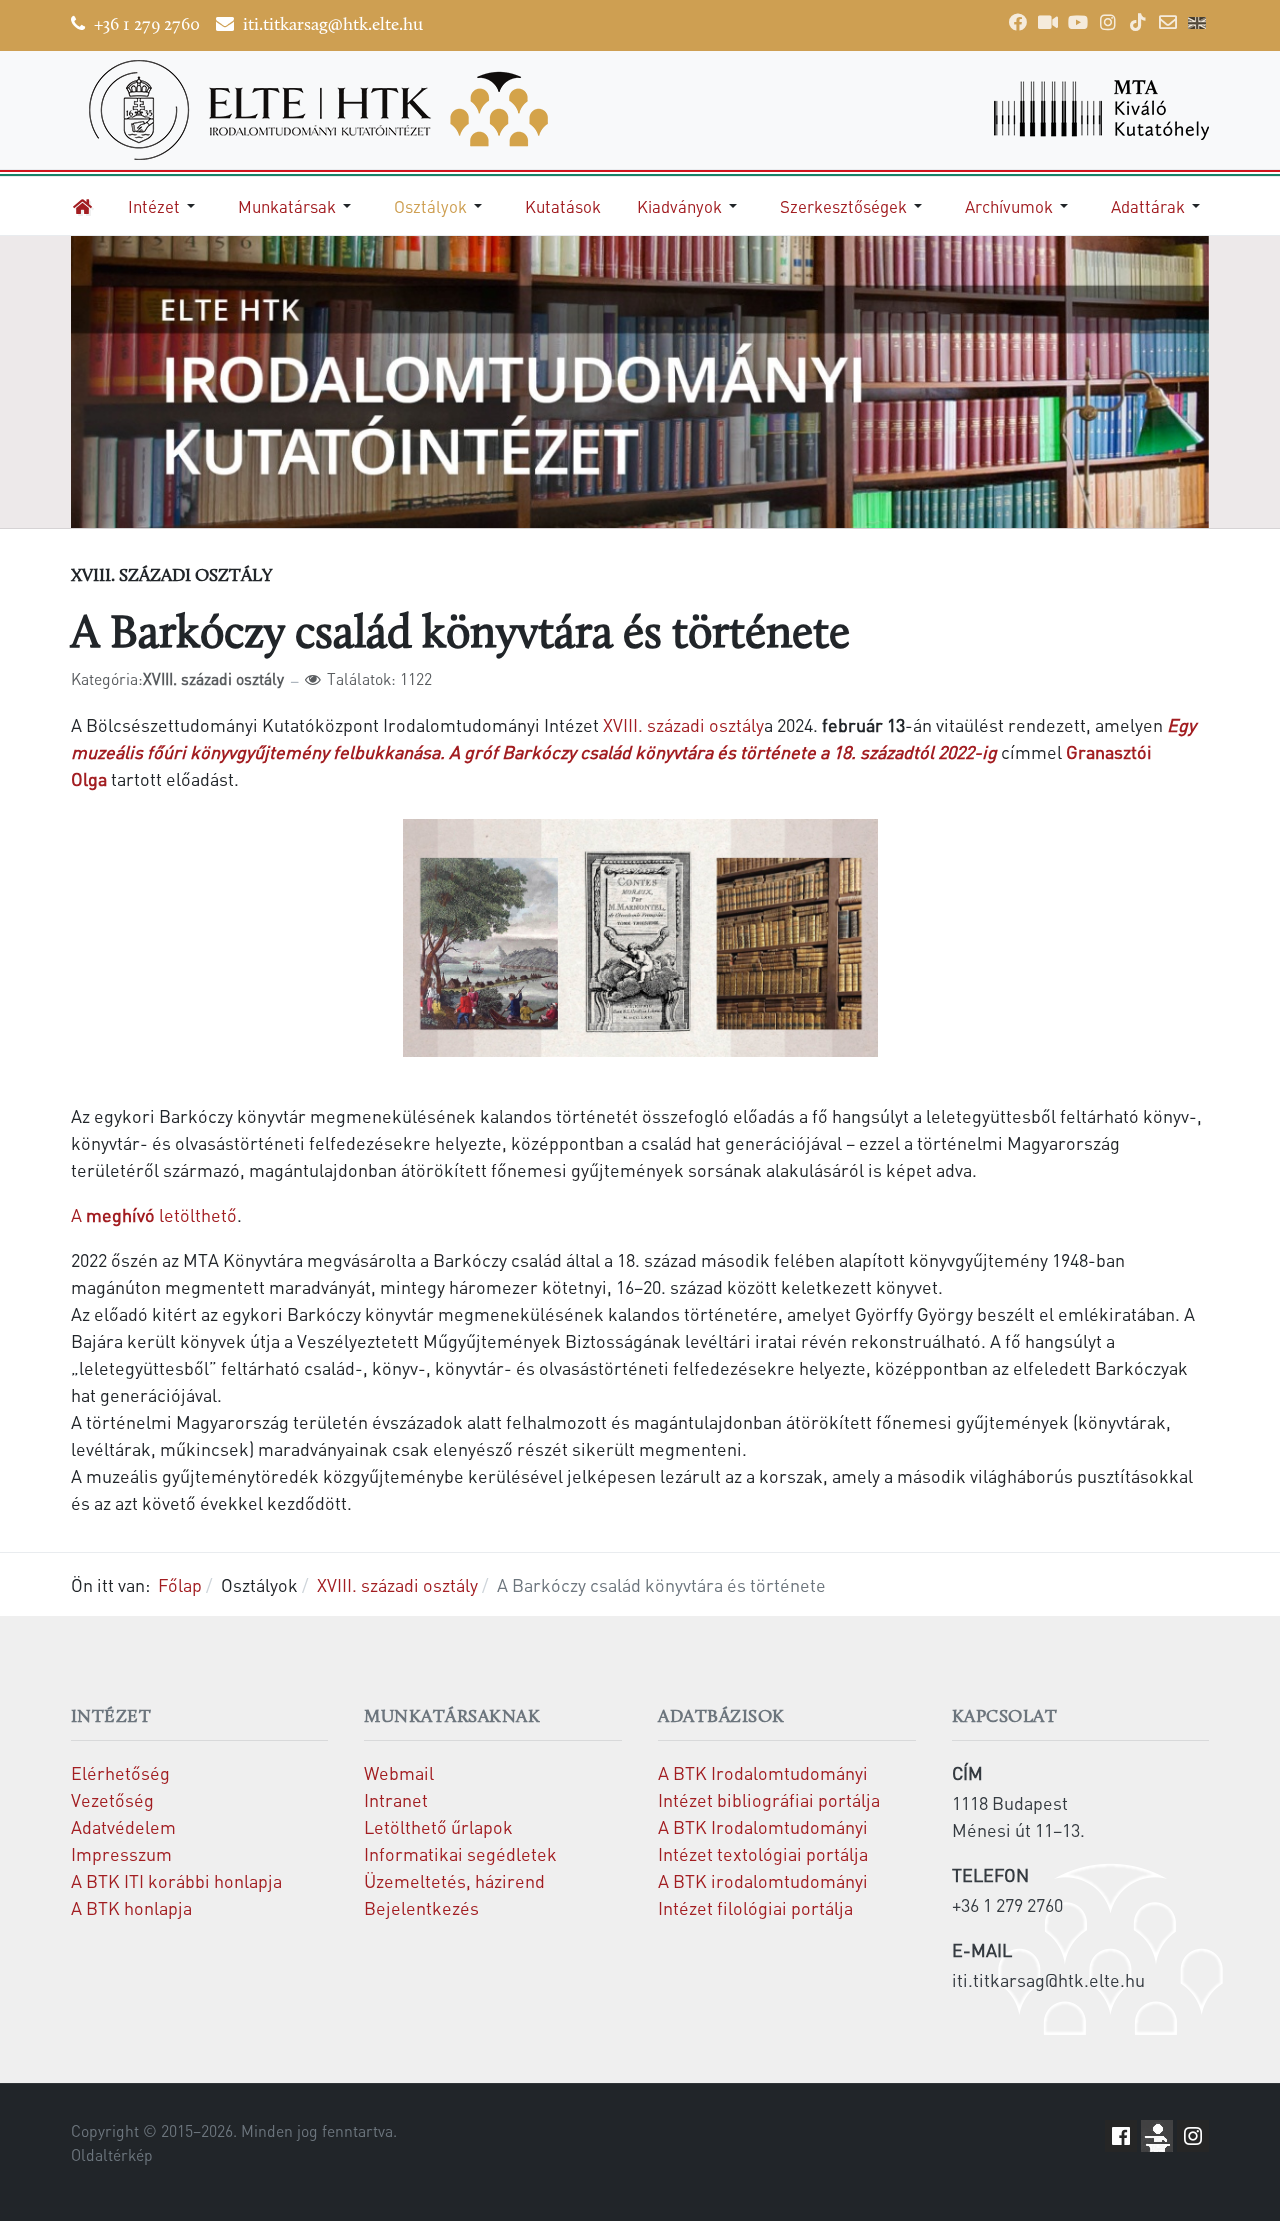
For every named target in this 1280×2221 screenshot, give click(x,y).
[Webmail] (1168, 22)
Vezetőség (112, 1799)
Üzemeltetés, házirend (454, 1880)
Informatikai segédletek (460, 1853)
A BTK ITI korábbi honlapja (176, 1880)
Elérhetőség (120, 1772)
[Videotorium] (1048, 22)
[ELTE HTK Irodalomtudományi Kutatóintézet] (346, 110)
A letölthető (154, 1214)
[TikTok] (1138, 22)
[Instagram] (1108, 22)
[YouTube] (1078, 22)
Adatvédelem (123, 1826)
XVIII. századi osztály (683, 724)
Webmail (399, 1772)
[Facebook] (1018, 22)
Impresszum (121, 1853)
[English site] (1197, 25)
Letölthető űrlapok (438, 1826)
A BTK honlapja (131, 1907)
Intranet (396, 1799)
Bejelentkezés (421, 1907)
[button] (165, 206)
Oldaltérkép (112, 2155)
